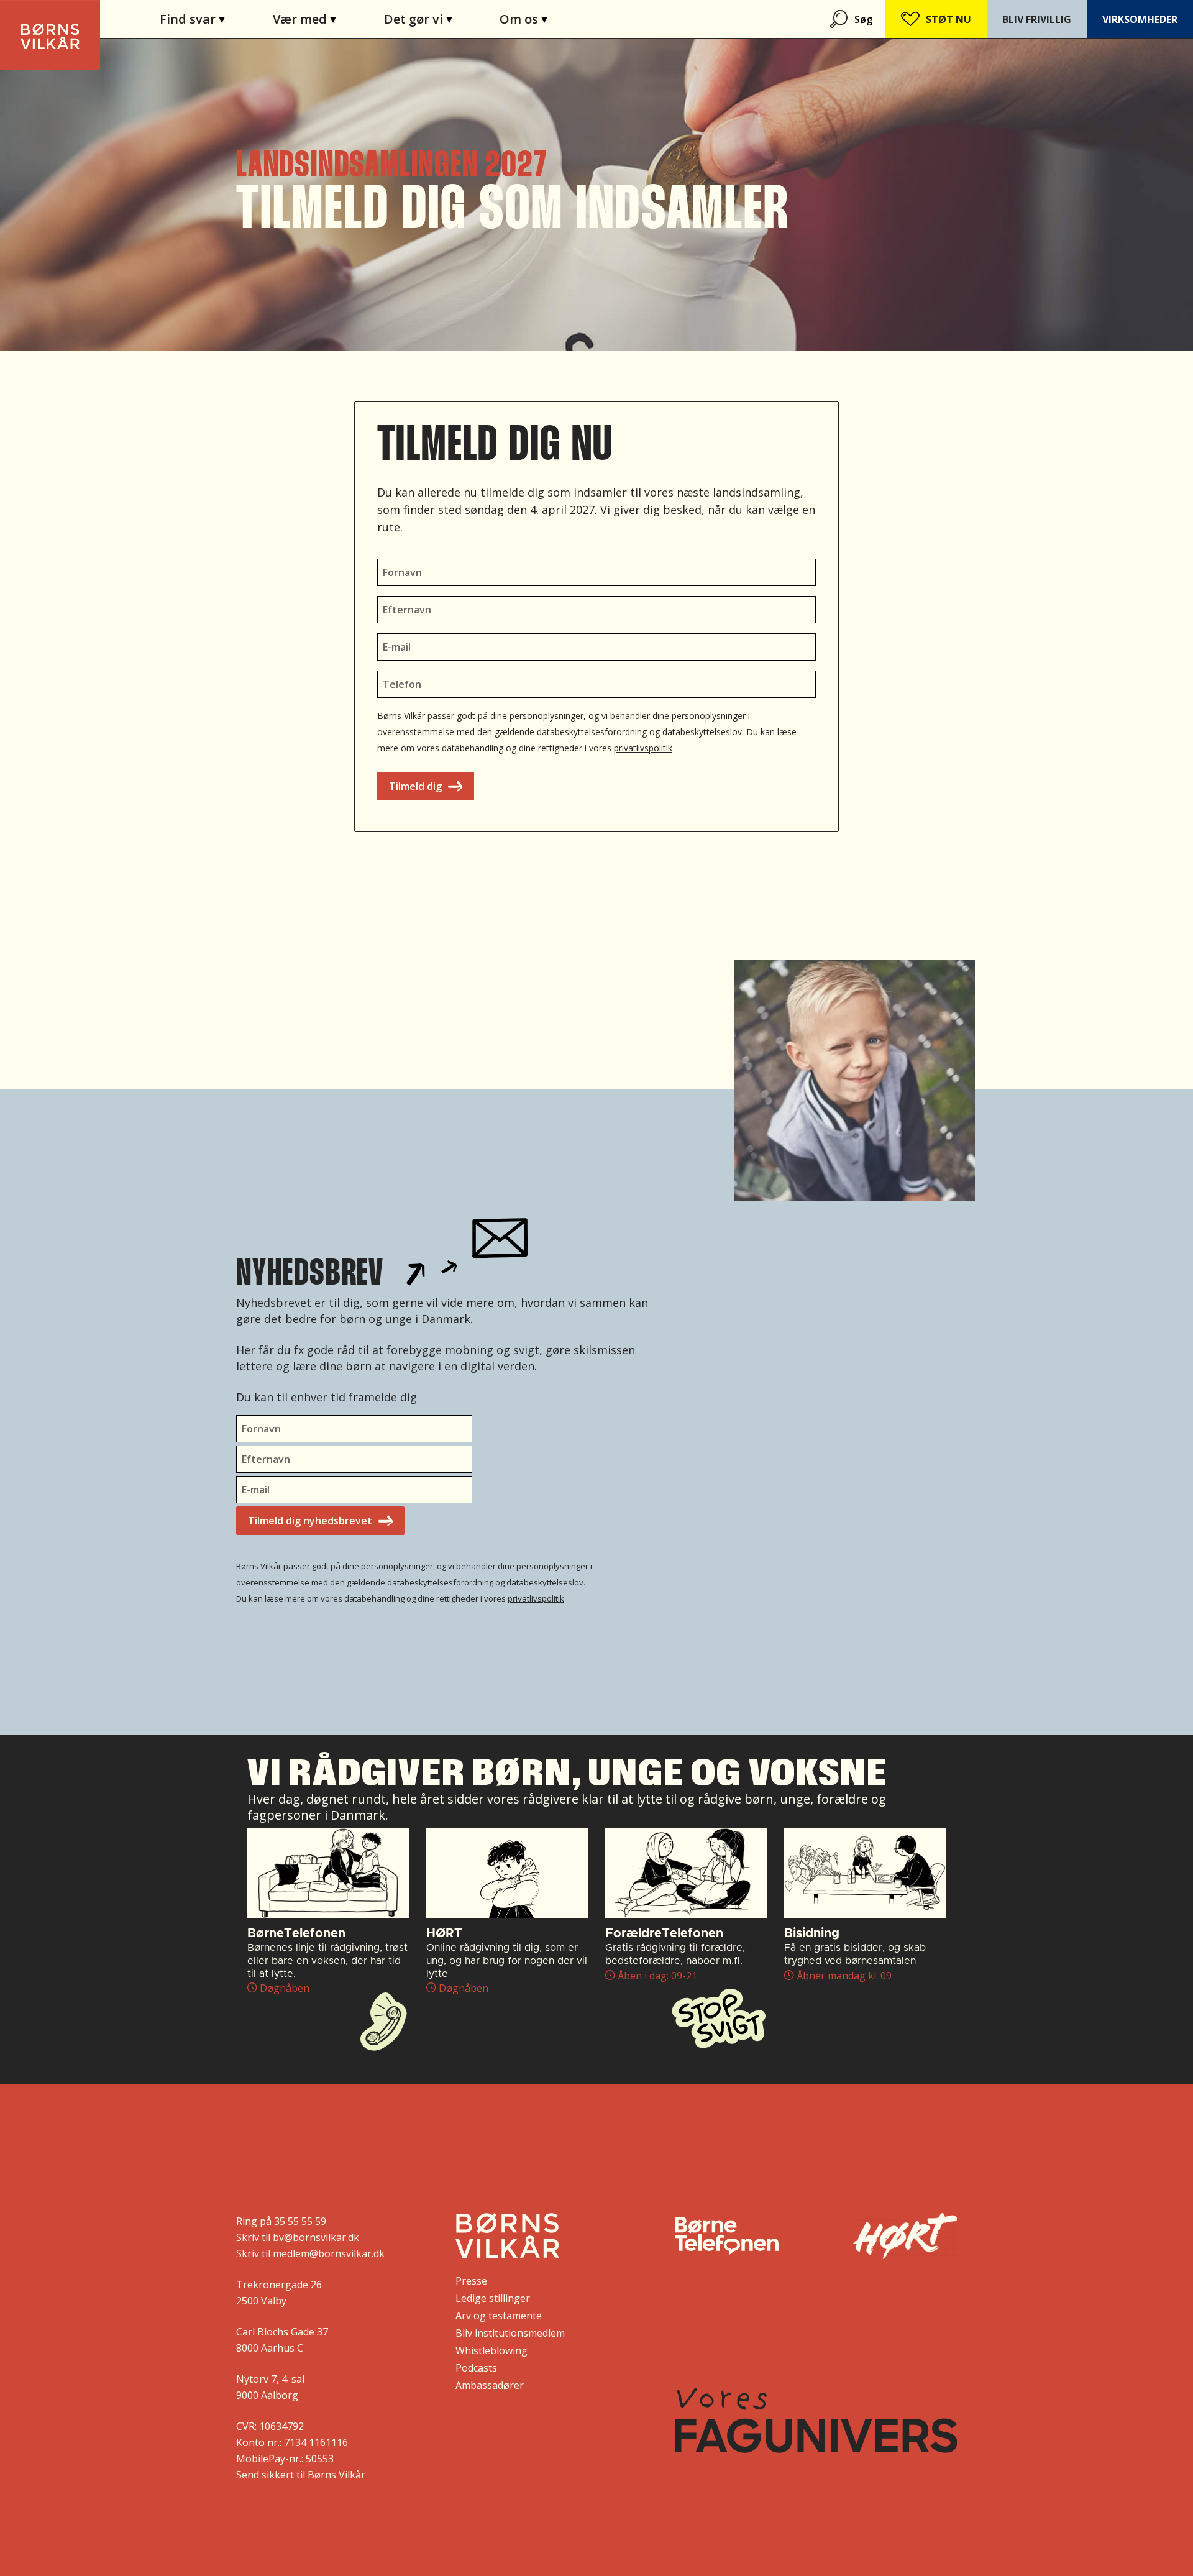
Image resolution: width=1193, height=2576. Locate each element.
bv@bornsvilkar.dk (316, 2237)
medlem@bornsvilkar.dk (329, 2253)
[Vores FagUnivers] (816, 2420)
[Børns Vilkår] (507, 2235)
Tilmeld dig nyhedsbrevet (310, 1521)
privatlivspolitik (643, 748)
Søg (863, 19)
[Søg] (840, 19)
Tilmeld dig (415, 786)
